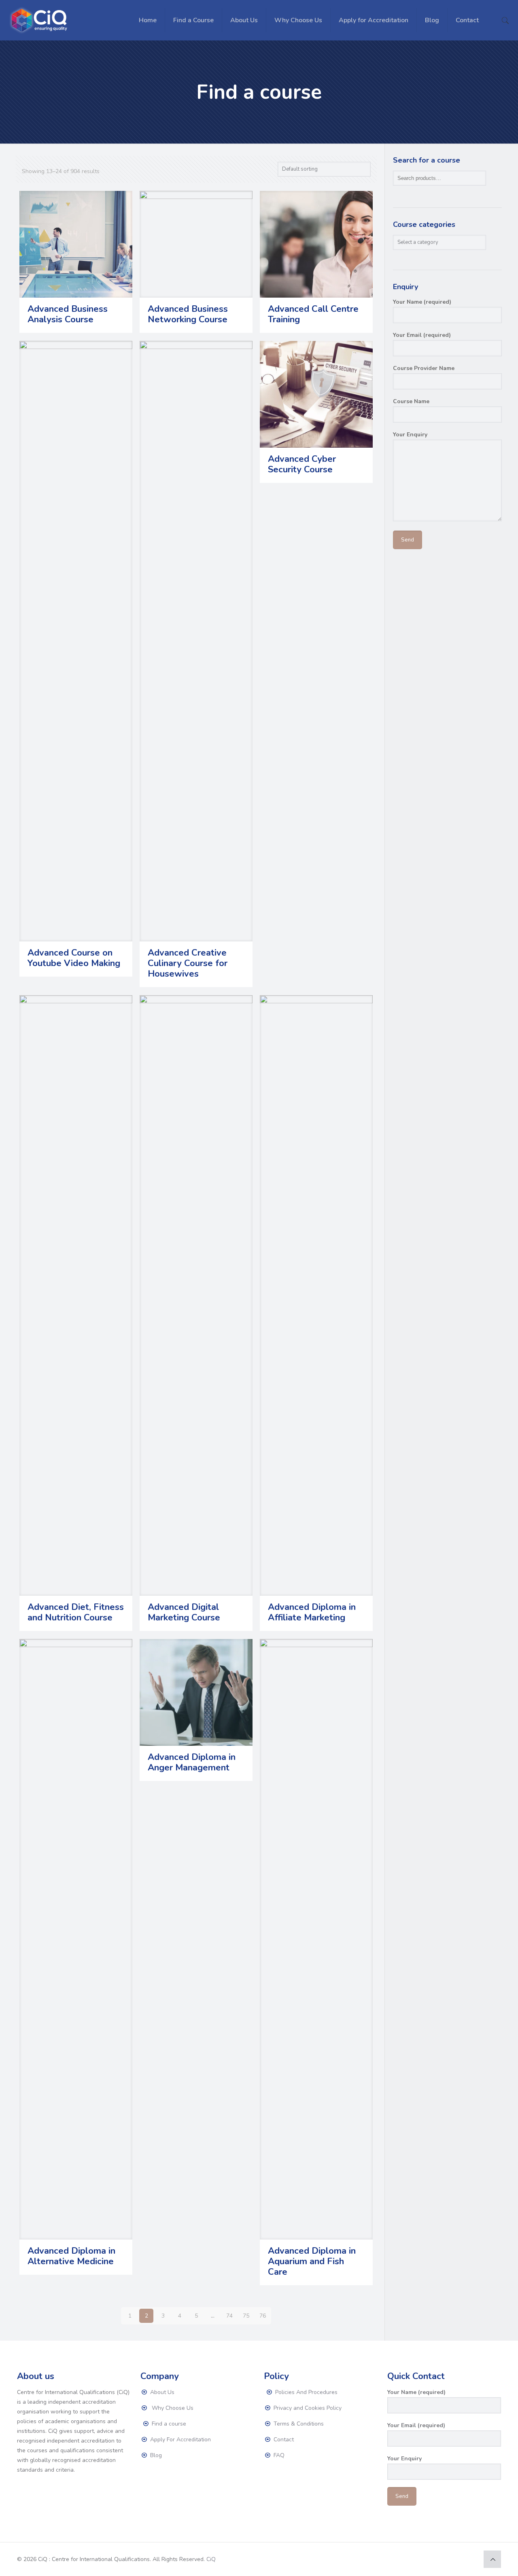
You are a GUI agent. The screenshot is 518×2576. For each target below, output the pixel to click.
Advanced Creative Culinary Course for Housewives (188, 963)
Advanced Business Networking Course (188, 314)
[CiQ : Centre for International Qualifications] (40, 20)
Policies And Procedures (306, 2392)
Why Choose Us (171, 2408)
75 (246, 2316)
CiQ (211, 2559)
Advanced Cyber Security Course (302, 464)
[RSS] (471, 2559)
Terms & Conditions (298, 2424)
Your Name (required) (422, 302)
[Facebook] (438, 2559)
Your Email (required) (422, 335)
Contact (283, 2440)
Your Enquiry (410, 435)
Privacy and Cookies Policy (307, 2408)
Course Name (411, 401)
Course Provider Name (424, 368)
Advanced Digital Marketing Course (184, 1612)
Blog (155, 2455)
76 (263, 2316)
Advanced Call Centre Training (313, 314)
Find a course (168, 2424)
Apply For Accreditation (180, 2440)
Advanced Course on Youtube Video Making (74, 958)
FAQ (278, 2455)
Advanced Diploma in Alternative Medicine (71, 2256)
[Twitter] (449, 2559)
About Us (161, 2392)
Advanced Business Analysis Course (68, 314)
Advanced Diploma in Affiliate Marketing (312, 1612)
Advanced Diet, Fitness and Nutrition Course (76, 1612)
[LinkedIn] (460, 2559)
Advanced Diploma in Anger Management (192, 1762)
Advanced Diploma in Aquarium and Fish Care (312, 2261)
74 (229, 2316)
